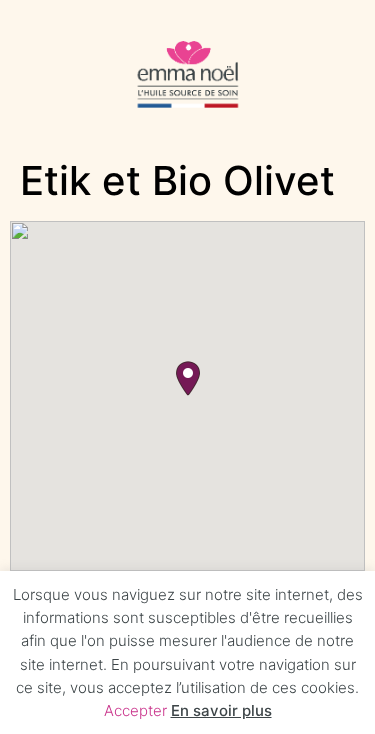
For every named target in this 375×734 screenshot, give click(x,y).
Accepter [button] (135, 710)
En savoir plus (221, 710)
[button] (188, 378)
